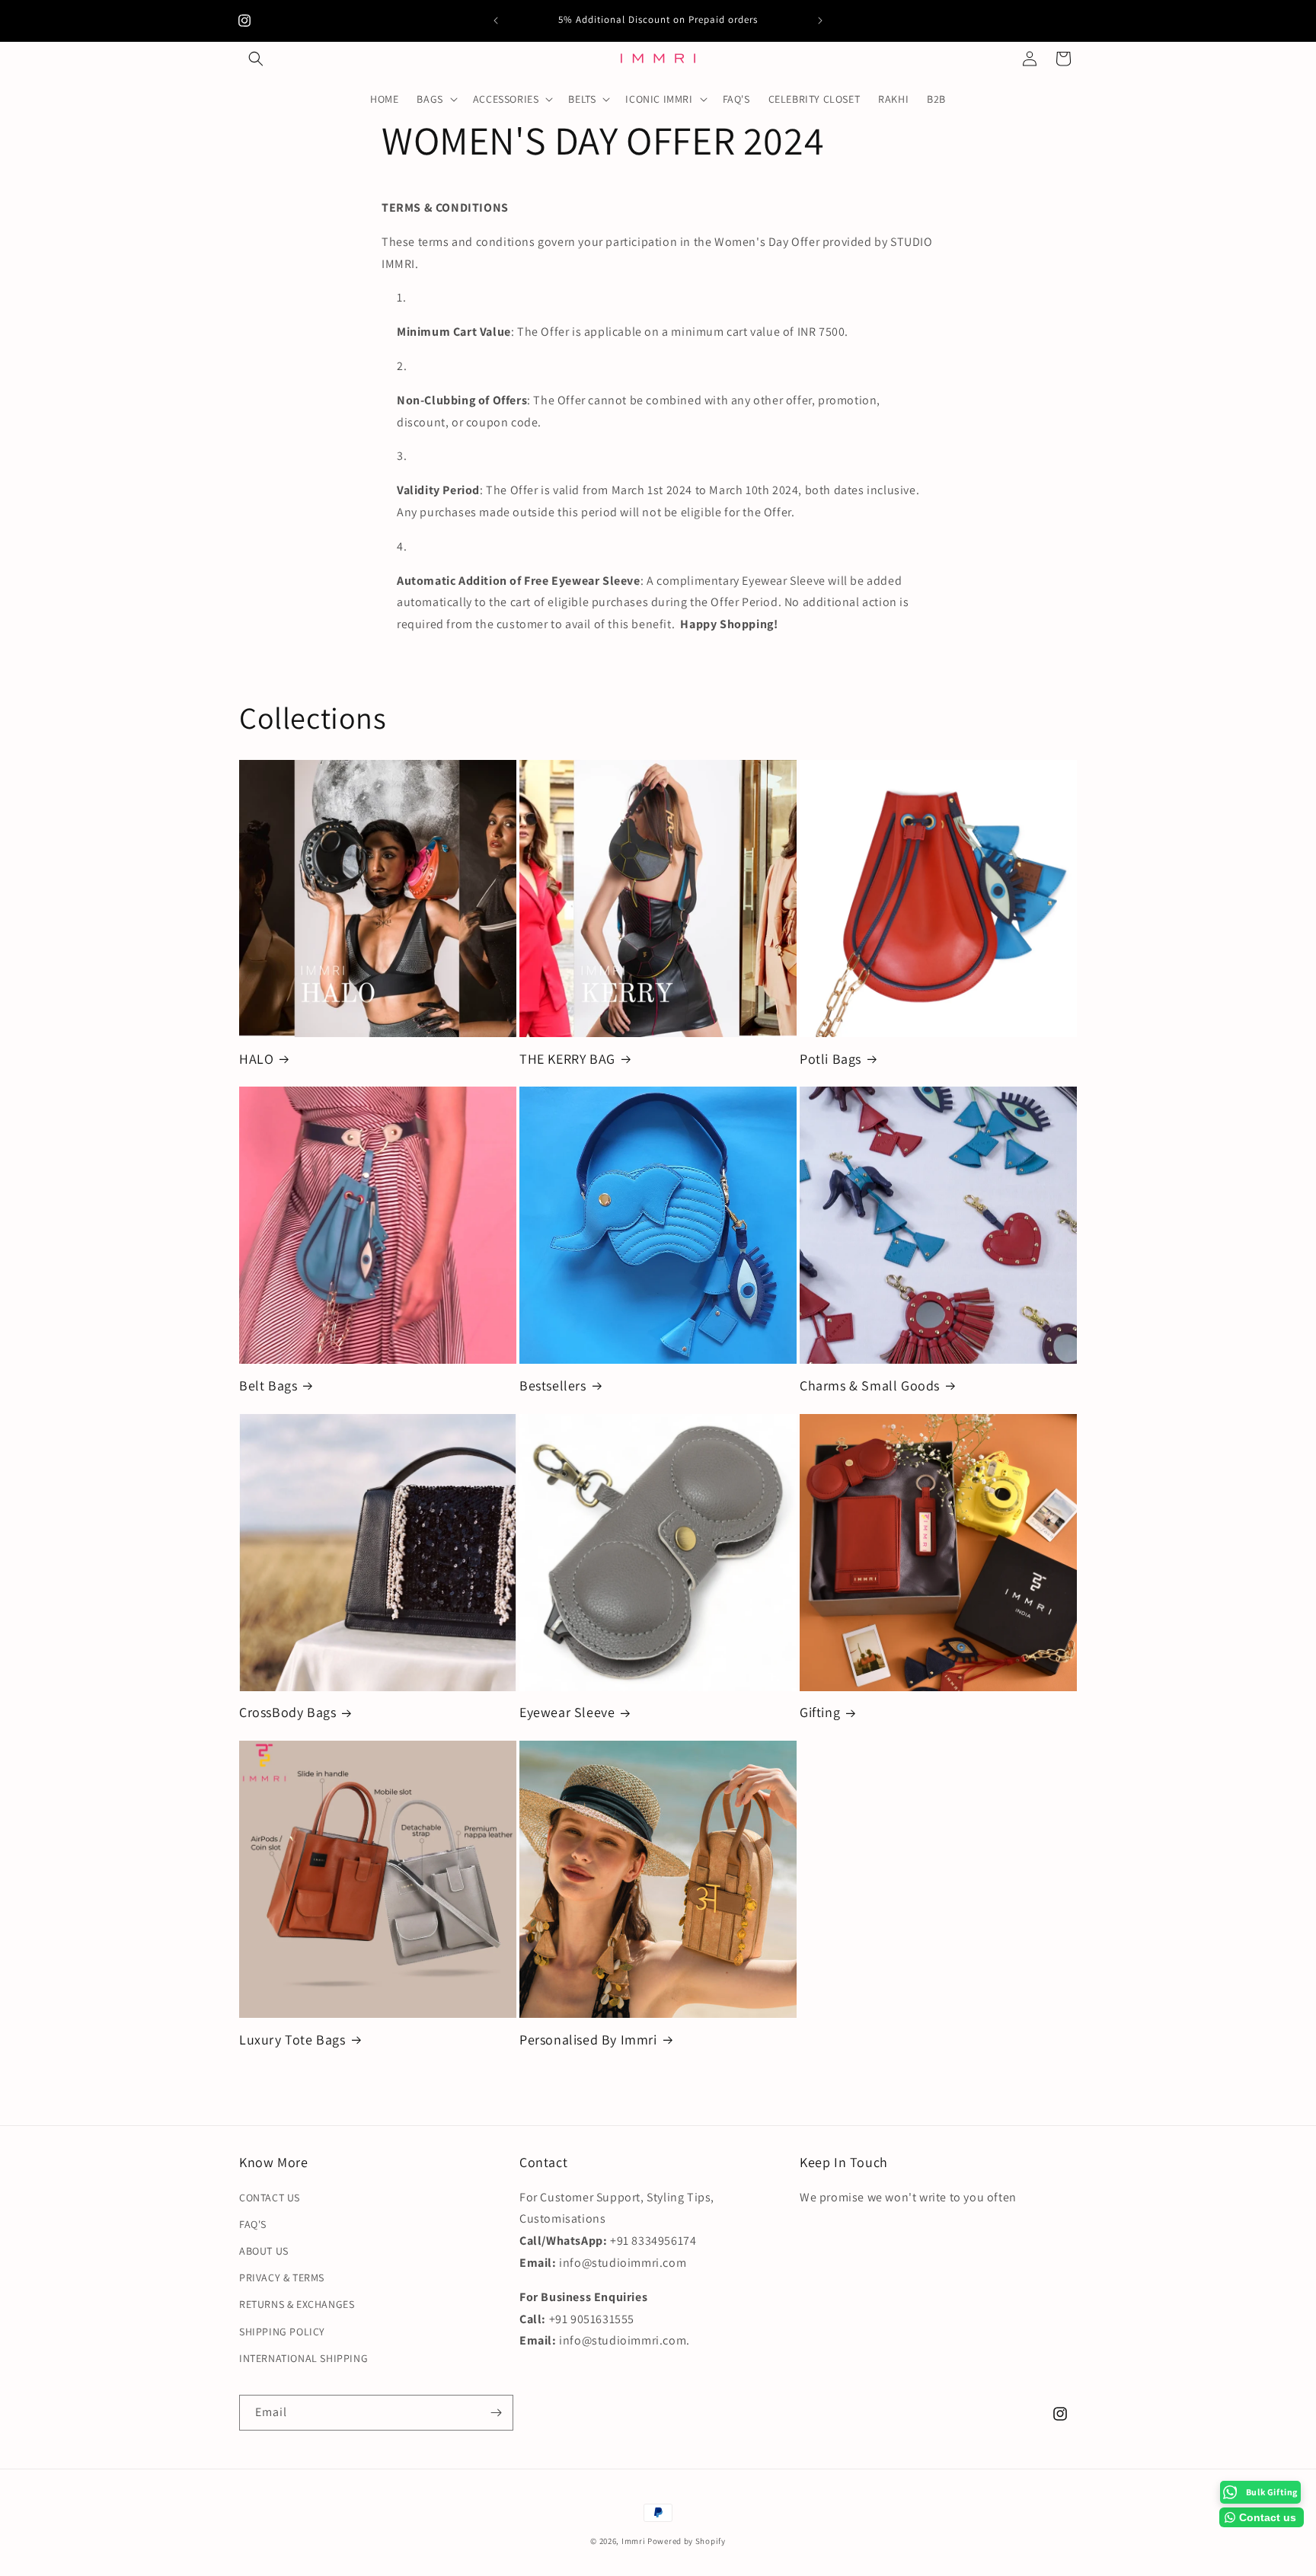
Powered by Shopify (687, 2541)
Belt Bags (268, 1385)
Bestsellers (553, 1385)
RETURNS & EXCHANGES (297, 2304)
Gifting (820, 1712)
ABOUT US (264, 2251)
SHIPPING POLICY (282, 2332)
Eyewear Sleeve (567, 1712)
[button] (256, 59)
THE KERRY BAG (567, 1059)
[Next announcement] (820, 21)
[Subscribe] (496, 2413)
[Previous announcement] (496, 21)
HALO (256, 1059)
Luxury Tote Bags (292, 2040)
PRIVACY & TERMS (282, 2278)
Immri (634, 2541)
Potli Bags (830, 1059)
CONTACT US (270, 2198)
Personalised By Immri (588, 2040)
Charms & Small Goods (870, 1385)
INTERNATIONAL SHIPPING (303, 2358)
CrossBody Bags (287, 1712)
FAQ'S (253, 2224)
